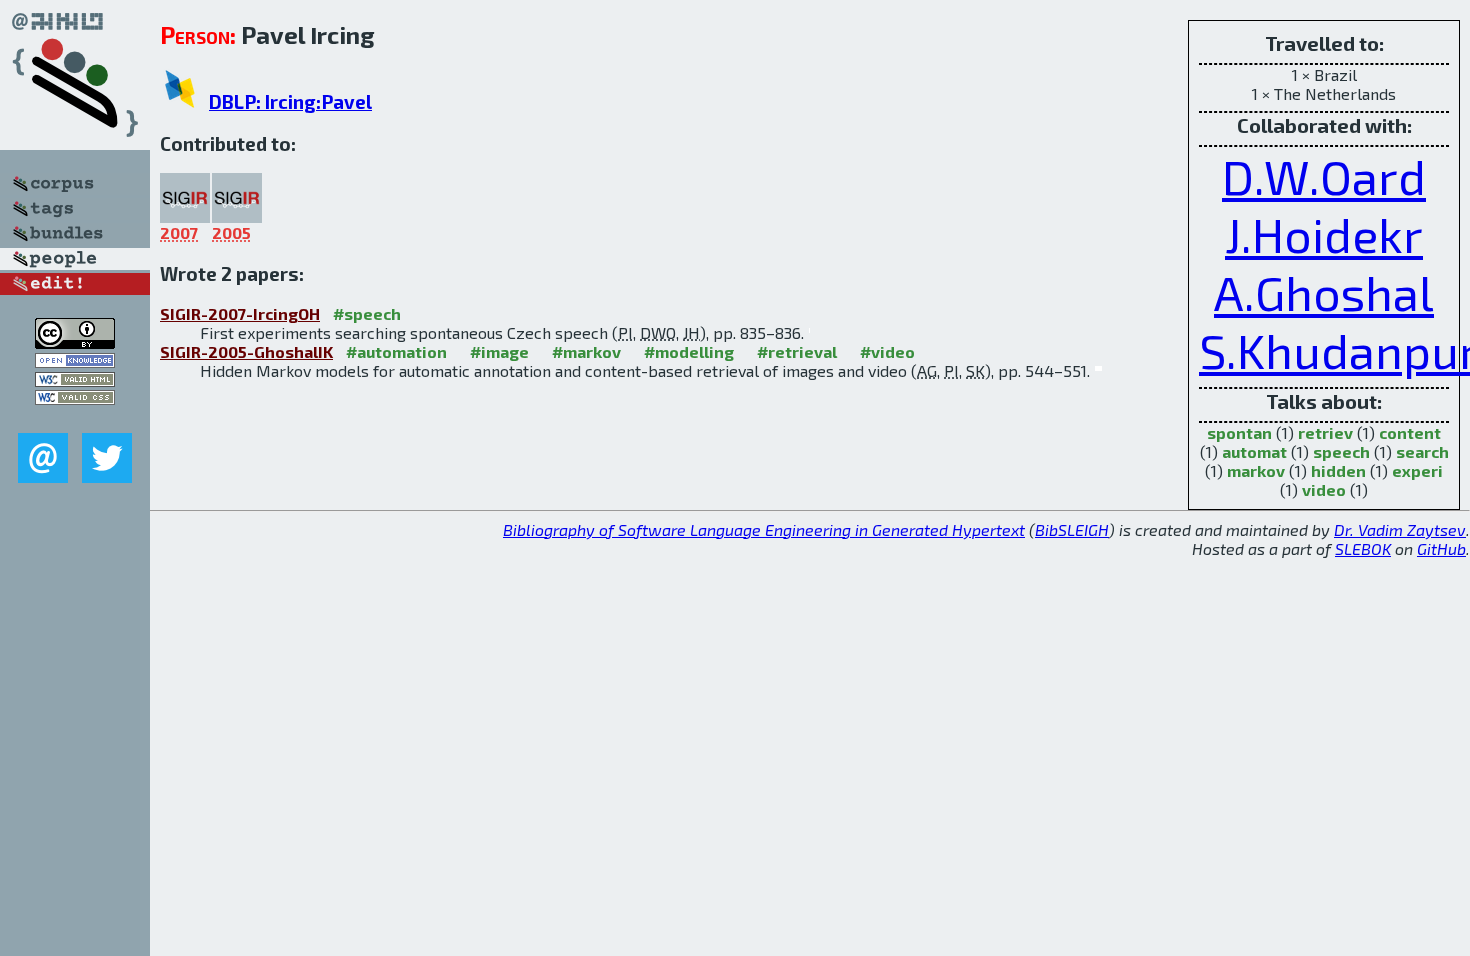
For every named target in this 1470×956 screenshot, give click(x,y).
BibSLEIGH (1072, 529)
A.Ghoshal (1324, 292)
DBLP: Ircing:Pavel (290, 101)
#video (887, 351)
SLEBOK (1363, 548)
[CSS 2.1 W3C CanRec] (75, 418)
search (1422, 451)
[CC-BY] (75, 342)
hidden (1338, 470)
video (1324, 489)
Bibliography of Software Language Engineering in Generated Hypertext (764, 529)
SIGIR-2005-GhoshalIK (246, 351)
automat (1254, 451)
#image (499, 351)
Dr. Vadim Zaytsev (1400, 529)
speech (1341, 451)
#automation (396, 351)
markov (1256, 470)
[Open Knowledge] (75, 361)
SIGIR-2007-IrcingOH (240, 313)
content (1410, 432)
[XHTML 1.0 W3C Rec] (75, 380)
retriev (1325, 432)
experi (1417, 470)
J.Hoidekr (1324, 234)
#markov (586, 351)
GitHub (1441, 548)
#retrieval (797, 351)
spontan (1239, 432)
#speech (367, 313)
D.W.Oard (1324, 176)
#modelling (689, 351)
